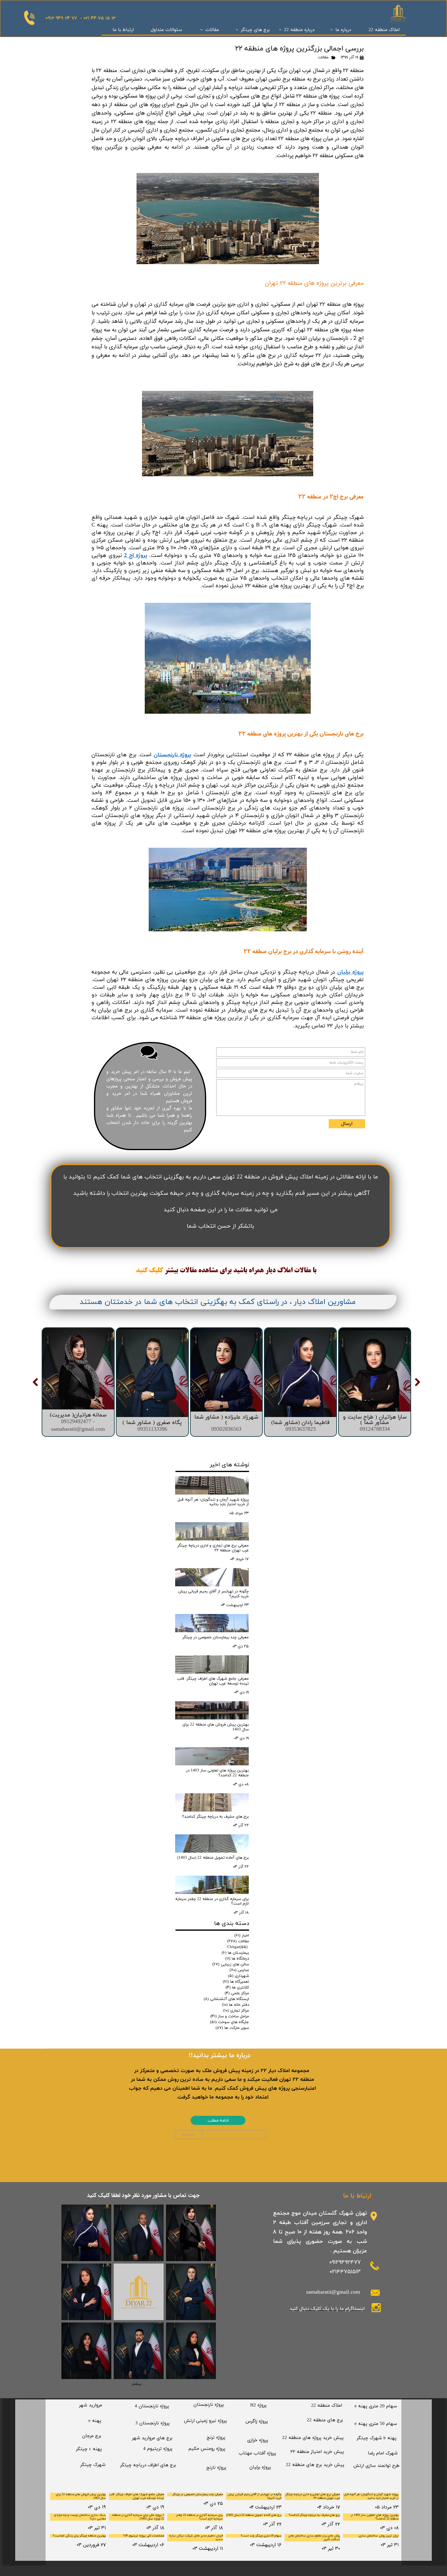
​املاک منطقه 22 (327, 2406)
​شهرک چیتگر (93, 2465)
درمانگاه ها (237, 1959)
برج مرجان (92, 2436)
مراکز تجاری (236, 2011)
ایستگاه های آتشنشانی (226, 1999)
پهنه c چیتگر (89, 2449)
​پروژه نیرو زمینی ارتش (205, 2421)
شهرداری (239, 1976)
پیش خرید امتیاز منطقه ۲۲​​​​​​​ (317, 2452)
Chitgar (237, 1947)
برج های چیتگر (255, 30)
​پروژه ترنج (216, 2438)
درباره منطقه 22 (299, 30)
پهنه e (95, 2421)
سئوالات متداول (166, 30)
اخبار (242, 1936)
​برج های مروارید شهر (152, 2438)
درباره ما (343, 30)
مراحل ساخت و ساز (230, 2016)
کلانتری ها (237, 1988)
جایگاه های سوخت (230, 2022)
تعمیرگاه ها (236, 1982)
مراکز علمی (237, 1993)
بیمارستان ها (235, 1953)
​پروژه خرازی (258, 2440)
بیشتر (171, 1271)
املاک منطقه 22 (384, 30)
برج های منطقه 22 (325, 2420)
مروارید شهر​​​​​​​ (91, 2405)
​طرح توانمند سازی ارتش (376, 2466)
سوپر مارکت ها (232, 2028)
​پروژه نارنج (216, 2468)
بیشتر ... (139, 2384)
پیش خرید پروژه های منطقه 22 (313, 2438)
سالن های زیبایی (231, 1964)
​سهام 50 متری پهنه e (376, 2424)
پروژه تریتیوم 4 (158, 2449)
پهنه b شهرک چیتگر (377, 2438)
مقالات (212, 30)
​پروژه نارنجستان (209, 2405)
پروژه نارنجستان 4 (152, 2406)
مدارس (239, 1970)
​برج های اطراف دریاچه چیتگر (148, 2465)
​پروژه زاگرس (257, 2421)
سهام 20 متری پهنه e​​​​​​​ (376, 2406)
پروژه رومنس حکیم (207, 2449)
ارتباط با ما (123, 30)
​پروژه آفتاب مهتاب (257, 2453)
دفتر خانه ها (236, 2005)
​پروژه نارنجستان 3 (152, 2423)
